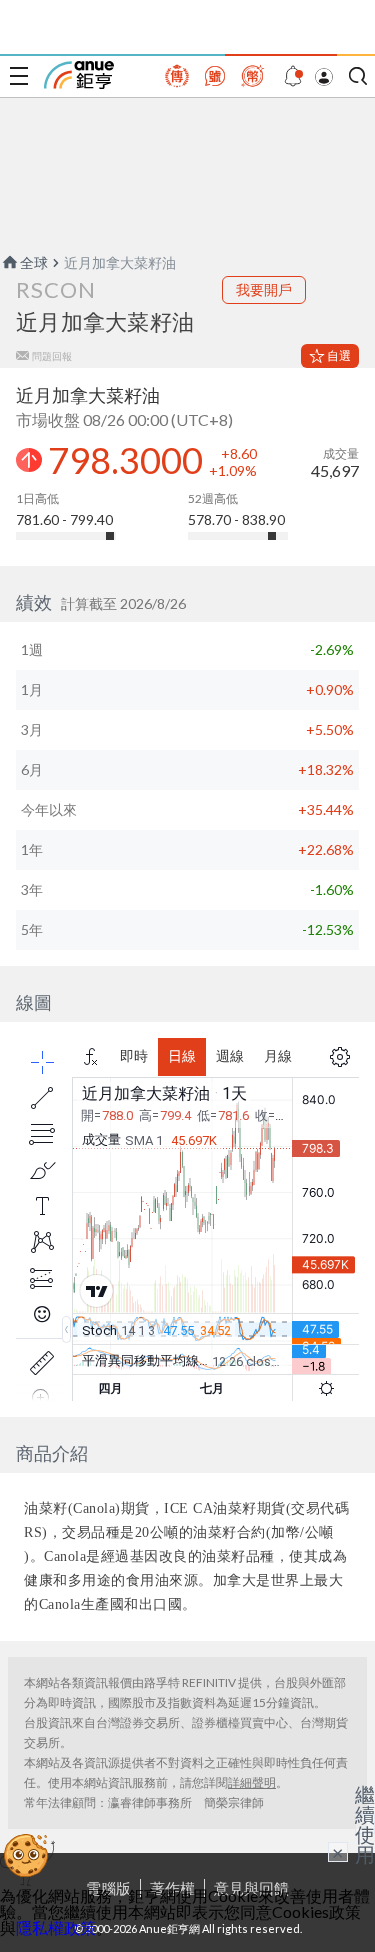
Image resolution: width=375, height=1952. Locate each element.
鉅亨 (79, 75)
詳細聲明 (252, 1782)
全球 (34, 262)
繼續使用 (365, 1824)
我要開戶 (264, 289)
